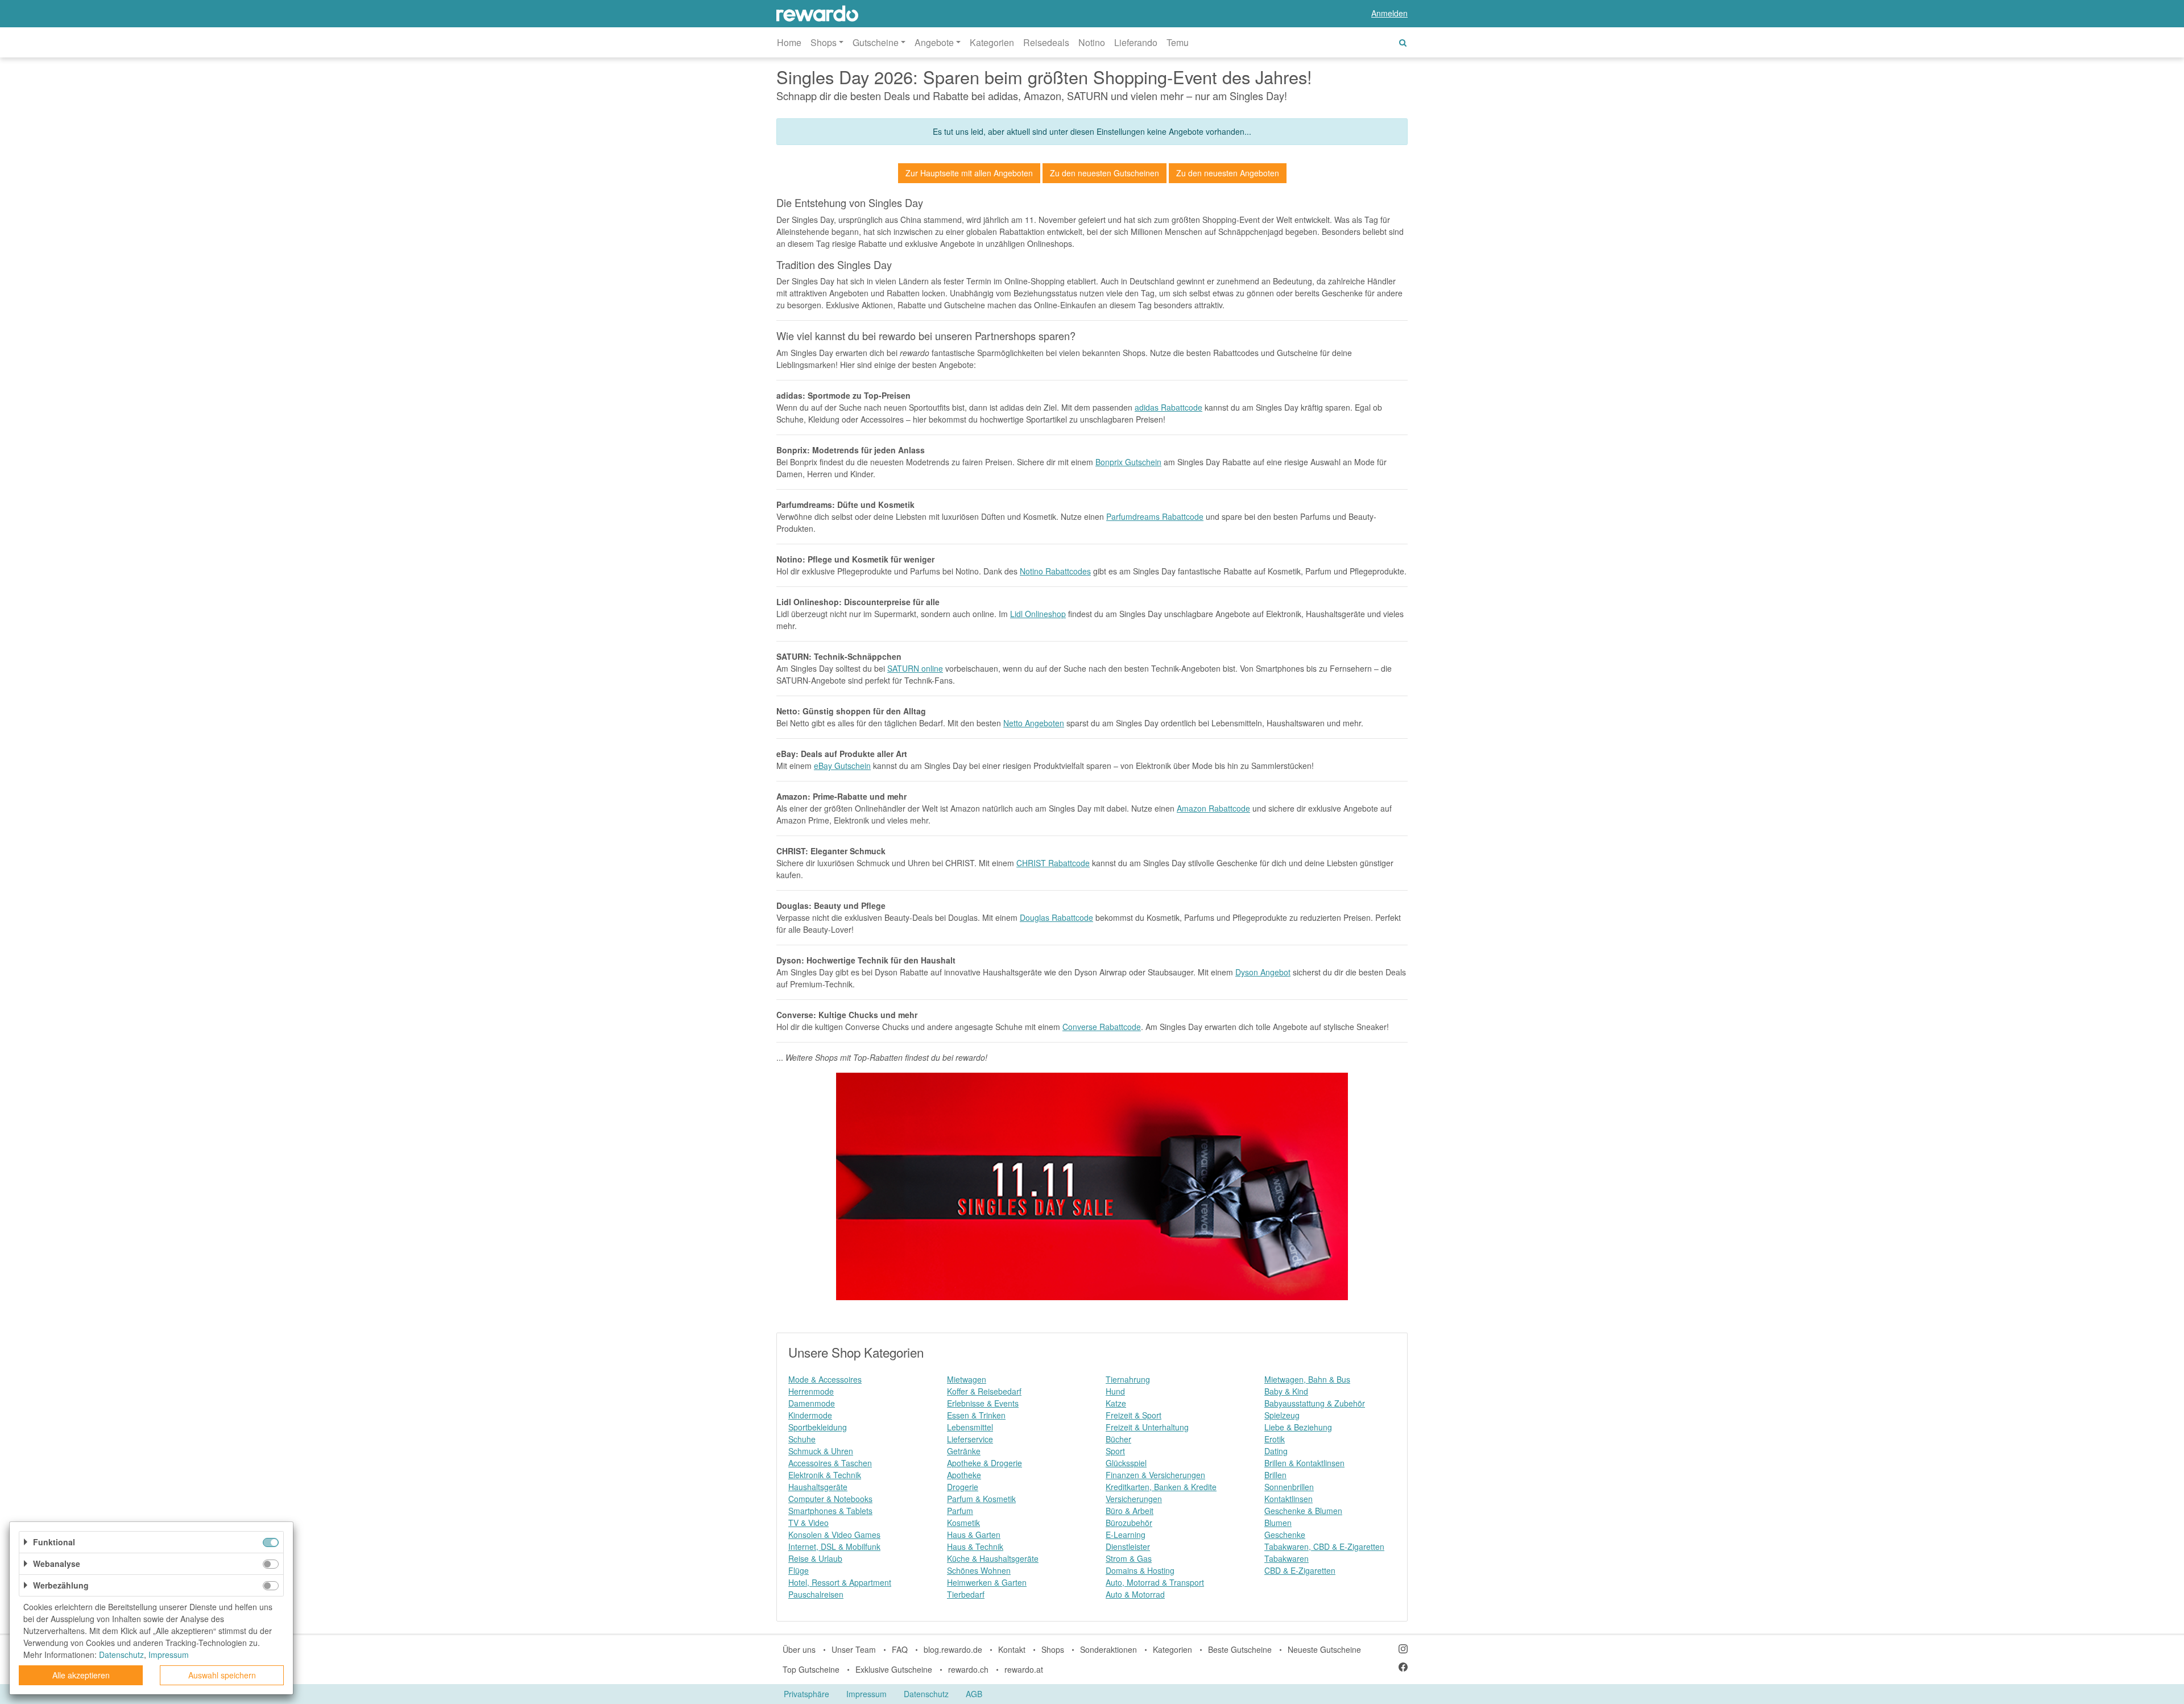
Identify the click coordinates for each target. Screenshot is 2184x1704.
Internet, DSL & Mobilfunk (834, 1546)
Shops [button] (824, 42)
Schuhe (802, 1439)
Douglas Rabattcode (1056, 917)
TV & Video (808, 1523)
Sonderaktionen (1108, 1649)
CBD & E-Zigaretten (1300, 1570)
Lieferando (1136, 42)
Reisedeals (1046, 42)
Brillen (1275, 1475)
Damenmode (812, 1403)
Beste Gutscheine (1240, 1649)
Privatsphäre (806, 1694)
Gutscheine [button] (876, 42)
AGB (974, 1694)
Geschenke (1285, 1535)
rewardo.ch (968, 1669)
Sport (1115, 1451)
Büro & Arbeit (1130, 1511)
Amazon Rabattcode (1213, 808)
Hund (1115, 1391)
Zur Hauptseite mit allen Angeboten (969, 173)
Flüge (799, 1570)
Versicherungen (1134, 1499)
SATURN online (915, 668)
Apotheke (964, 1475)
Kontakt (1012, 1649)
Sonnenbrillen (1289, 1487)
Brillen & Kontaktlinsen (1304, 1463)
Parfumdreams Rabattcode (1155, 516)
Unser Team (854, 1649)
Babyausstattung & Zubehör (1315, 1403)
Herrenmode (811, 1391)
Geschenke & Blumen (1303, 1511)
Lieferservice (970, 1439)
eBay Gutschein (842, 766)
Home (789, 42)
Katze (1116, 1403)
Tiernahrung (1128, 1379)
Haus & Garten (974, 1535)
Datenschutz (926, 1694)
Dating (1276, 1451)
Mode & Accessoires (825, 1379)
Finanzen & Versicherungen (1155, 1475)
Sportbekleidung (818, 1427)
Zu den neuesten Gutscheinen (1105, 173)
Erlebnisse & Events (983, 1403)
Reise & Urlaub (815, 1558)
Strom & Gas (1129, 1558)
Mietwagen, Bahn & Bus (1307, 1379)
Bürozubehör (1129, 1523)
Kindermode (810, 1415)
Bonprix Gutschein (1128, 462)
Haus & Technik (975, 1546)
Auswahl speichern (222, 1675)
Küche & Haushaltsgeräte (993, 1558)
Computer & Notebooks (830, 1499)
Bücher (1118, 1439)
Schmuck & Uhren (821, 1451)
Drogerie (963, 1487)
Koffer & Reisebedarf (984, 1391)
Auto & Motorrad (1135, 1594)
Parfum (960, 1511)
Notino (1092, 42)
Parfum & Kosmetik (981, 1499)
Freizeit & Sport (1134, 1415)
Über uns (799, 1649)
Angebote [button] (934, 42)
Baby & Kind (1286, 1391)
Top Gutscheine (811, 1669)
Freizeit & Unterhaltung (1147, 1427)
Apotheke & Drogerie (985, 1463)
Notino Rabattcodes (1055, 571)
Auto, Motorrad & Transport (1155, 1582)
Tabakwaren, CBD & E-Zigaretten (1324, 1546)
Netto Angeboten (1034, 723)
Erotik (1275, 1439)
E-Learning (1126, 1535)
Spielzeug (1282, 1415)
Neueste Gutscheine (1324, 1649)
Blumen (1278, 1523)
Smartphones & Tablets (830, 1511)
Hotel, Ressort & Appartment (840, 1582)
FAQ (900, 1649)
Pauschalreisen (816, 1594)
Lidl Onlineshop (1038, 614)
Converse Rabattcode (1102, 1027)
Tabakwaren (1287, 1558)
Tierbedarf (966, 1594)
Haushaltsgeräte (818, 1487)
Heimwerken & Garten (987, 1582)
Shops (1053, 1649)
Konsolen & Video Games (834, 1535)
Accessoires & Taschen (830, 1463)
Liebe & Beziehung (1298, 1427)
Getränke (964, 1451)
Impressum (866, 1694)
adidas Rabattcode (1168, 407)
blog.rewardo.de (953, 1649)
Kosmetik (963, 1523)
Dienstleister (1128, 1546)
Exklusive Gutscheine (894, 1669)
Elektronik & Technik (825, 1475)
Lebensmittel (970, 1427)
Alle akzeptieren (81, 1675)
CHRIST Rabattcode (1053, 863)
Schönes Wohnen (979, 1570)
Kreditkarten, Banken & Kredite (1161, 1487)
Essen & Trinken (976, 1415)
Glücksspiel (1126, 1463)
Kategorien (992, 42)
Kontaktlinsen (1289, 1499)
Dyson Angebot (1263, 972)
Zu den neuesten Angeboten (1228, 173)
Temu (1178, 42)
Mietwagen (967, 1379)
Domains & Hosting (1140, 1570)
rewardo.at (1024, 1669)
